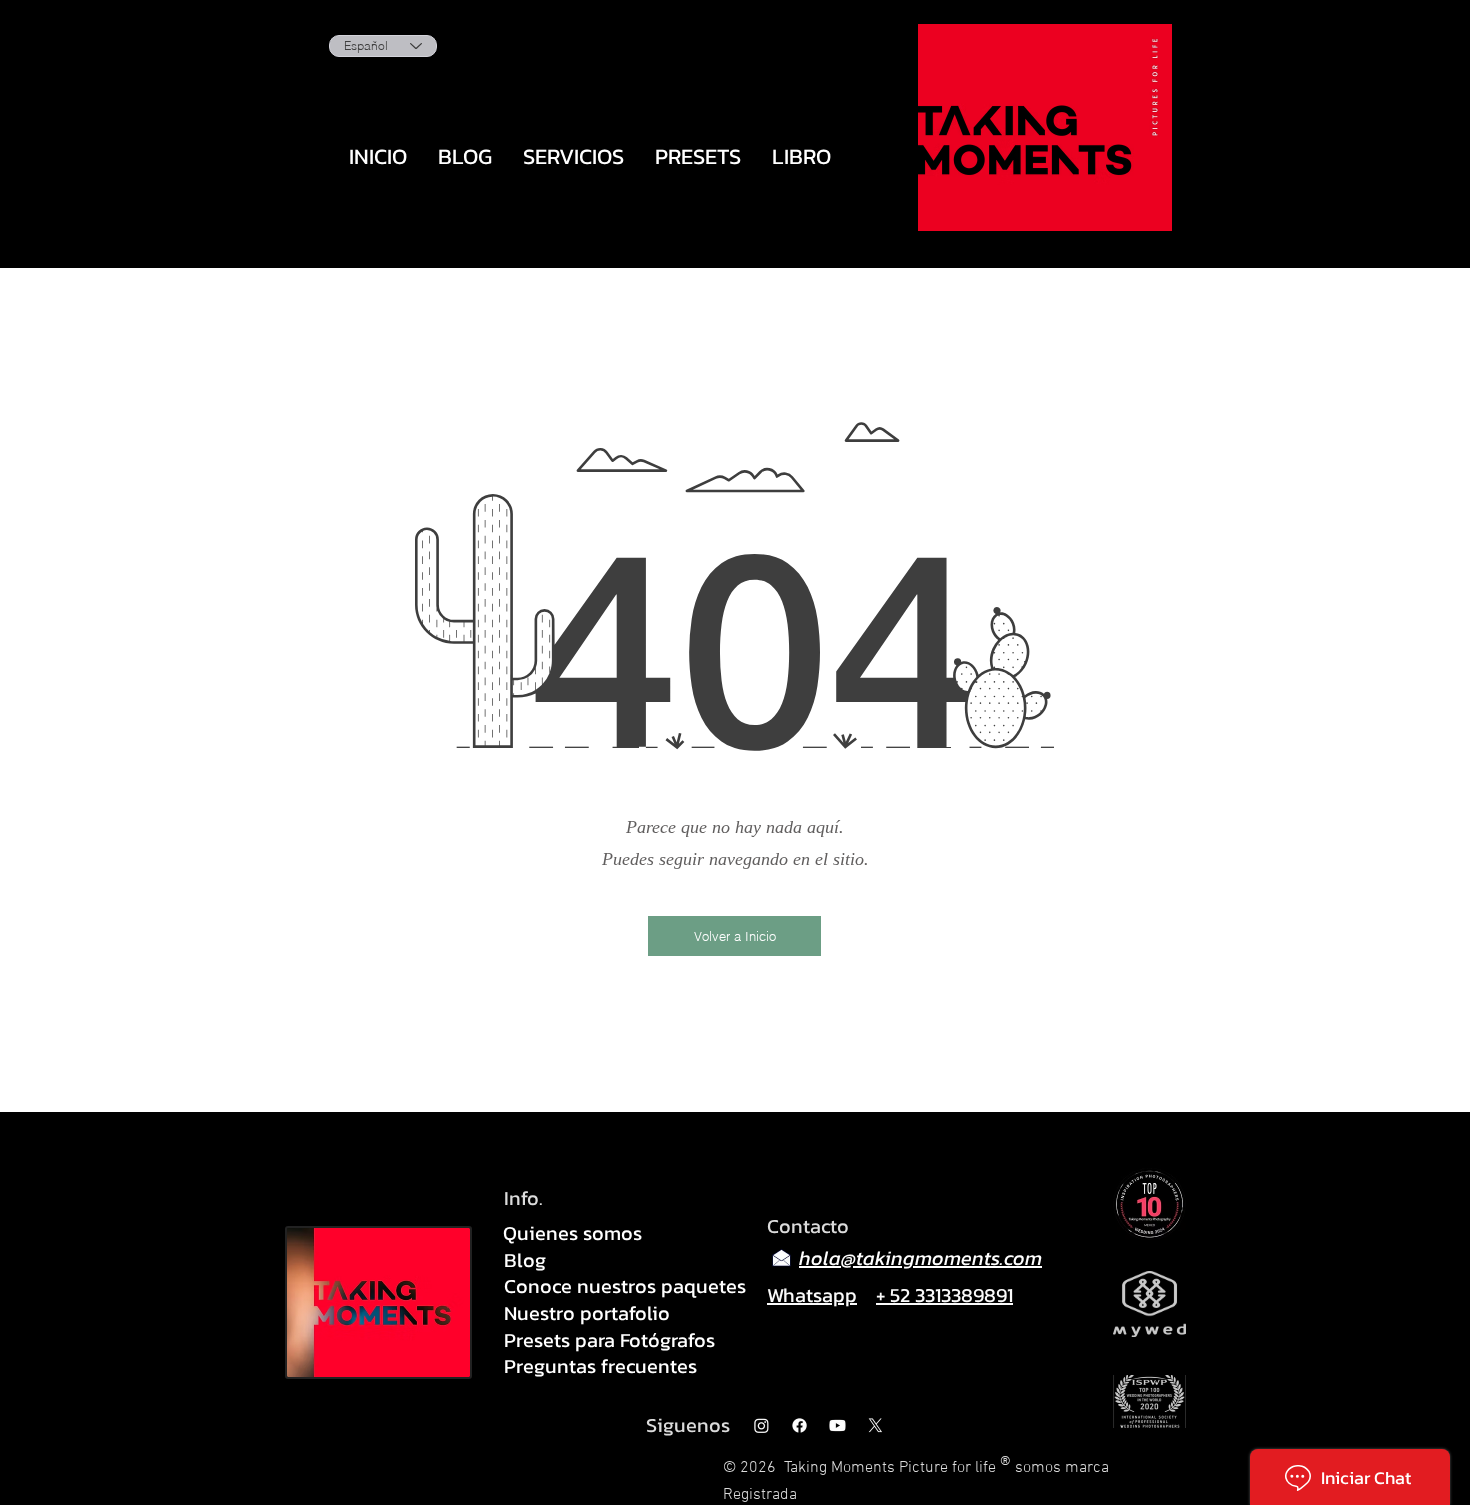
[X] (875, 1425)
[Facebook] (799, 1425)
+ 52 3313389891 (944, 1295)
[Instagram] (761, 1425)
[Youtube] (837, 1425)
